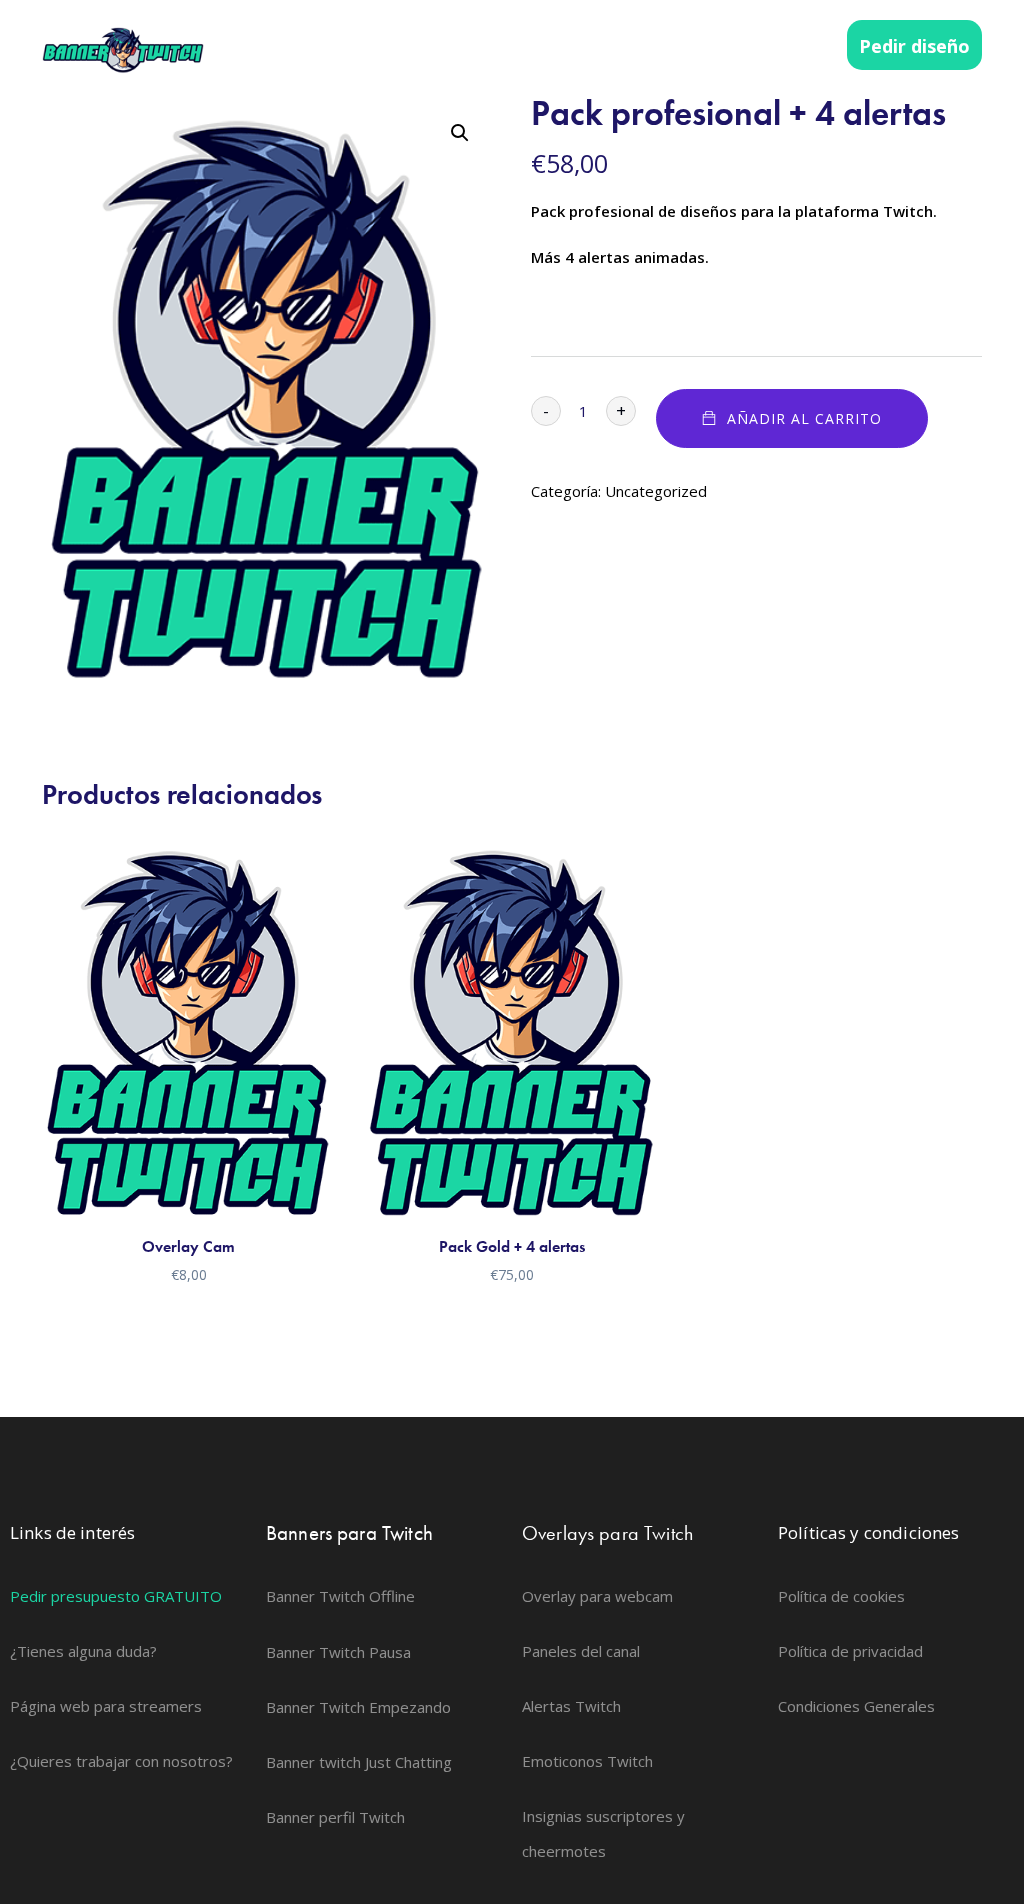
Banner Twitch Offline (340, 1596)
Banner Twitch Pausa (338, 1652)
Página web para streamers (106, 1706)
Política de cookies (841, 1596)
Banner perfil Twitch (335, 1817)
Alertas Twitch (571, 1706)
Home (384, 46)
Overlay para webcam (597, 1596)
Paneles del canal (581, 1651)
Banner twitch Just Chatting (359, 1762)
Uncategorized (656, 491)
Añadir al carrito (804, 418)
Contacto (786, 46)
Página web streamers (646, 46)
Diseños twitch (487, 46)
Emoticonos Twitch (587, 1761)
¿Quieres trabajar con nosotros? (121, 1761)
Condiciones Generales (856, 1706)
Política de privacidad (850, 1651)
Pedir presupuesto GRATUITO (116, 1596)
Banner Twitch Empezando (358, 1707)
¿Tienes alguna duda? (83, 1651)
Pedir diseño (914, 46)
